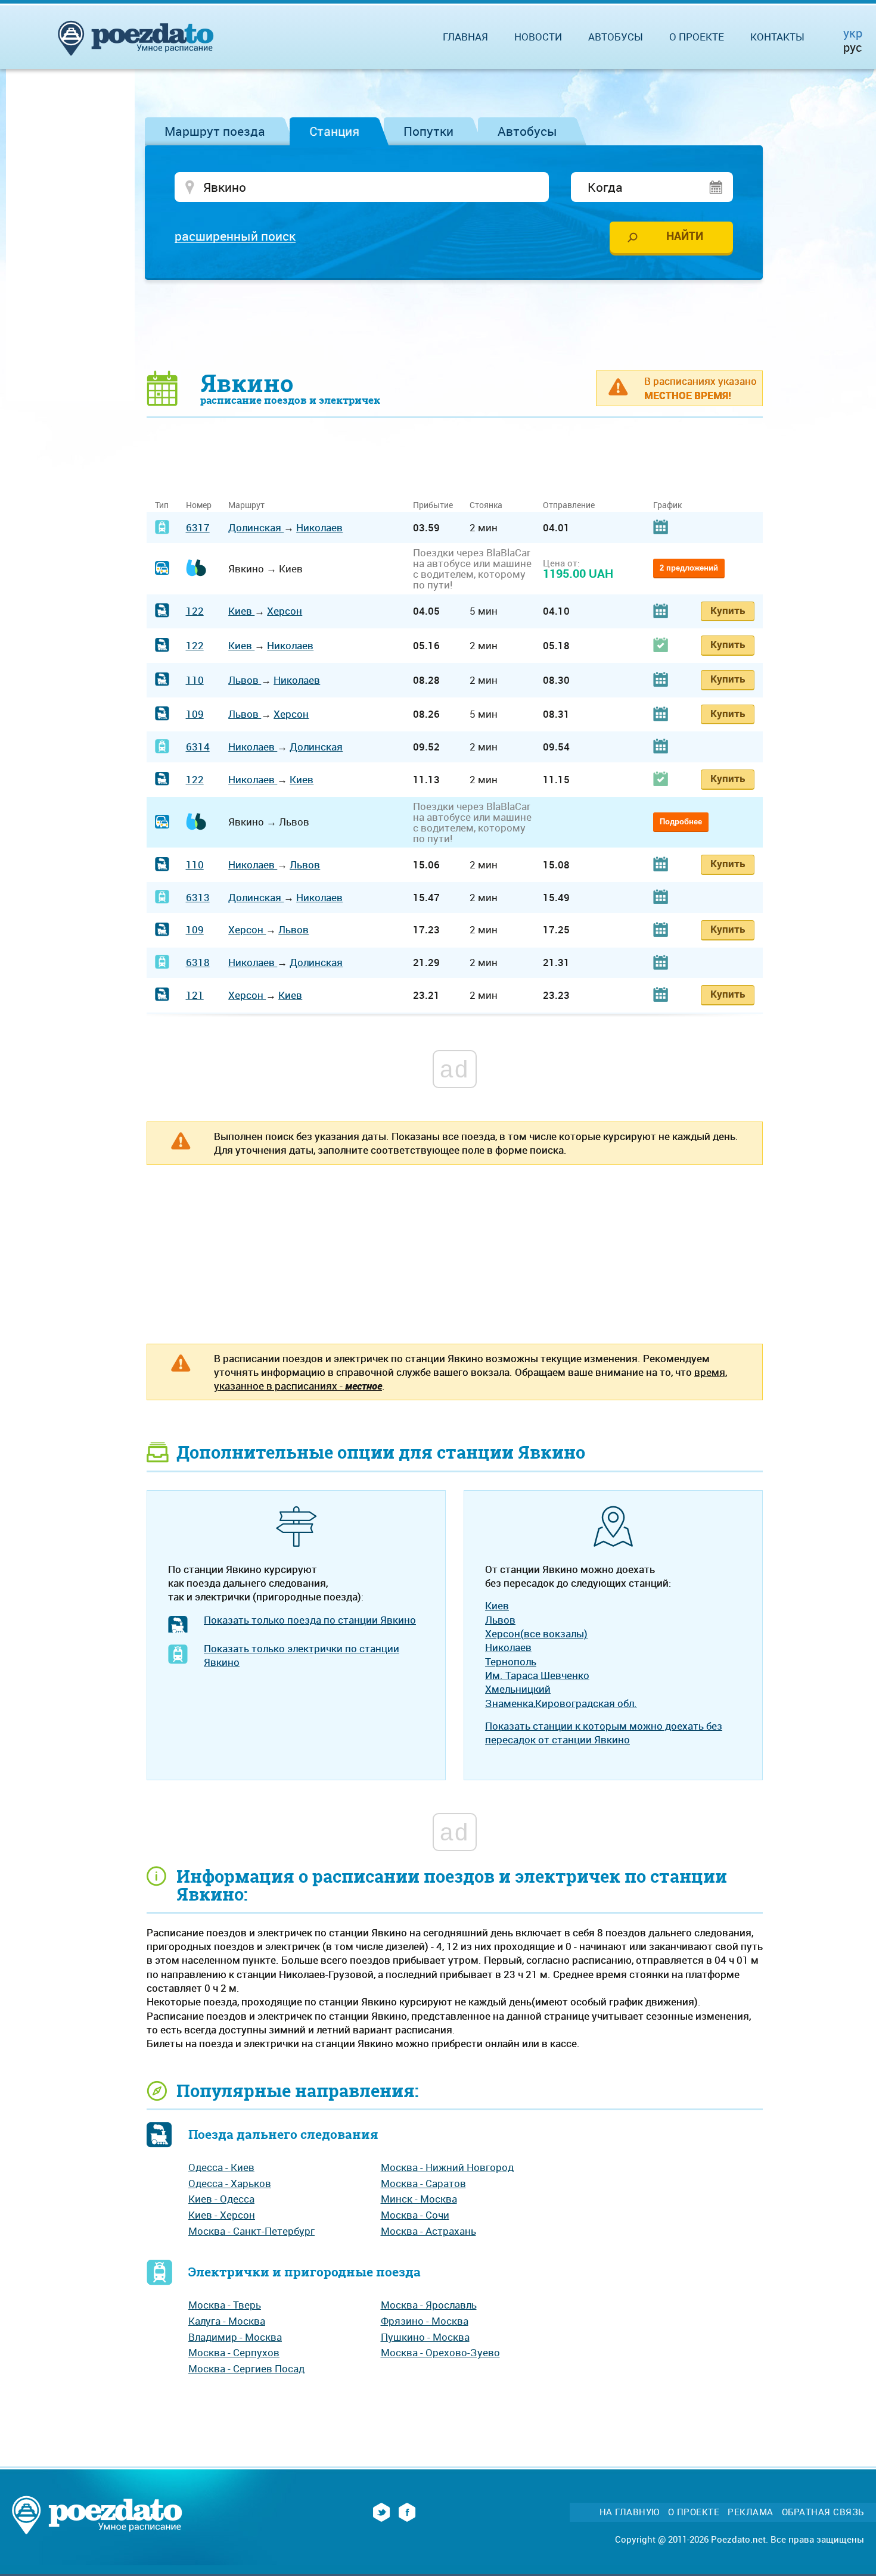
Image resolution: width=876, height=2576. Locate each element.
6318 (198, 962)
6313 (198, 897)
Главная (465, 37)
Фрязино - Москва (425, 2321)
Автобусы (527, 131)
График (667, 505)
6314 (198, 747)
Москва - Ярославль (429, 2305)
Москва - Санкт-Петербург (251, 2231)
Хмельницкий (518, 1689)
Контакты (777, 37)
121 (195, 995)
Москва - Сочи (415, 2215)
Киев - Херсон (222, 2215)
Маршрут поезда (215, 131)
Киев (241, 611)
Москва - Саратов (423, 2183)
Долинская (256, 527)
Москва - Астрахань (428, 2231)
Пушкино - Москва (425, 2337)
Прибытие (433, 505)
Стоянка (486, 505)
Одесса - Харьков (230, 2183)
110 (195, 680)
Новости (538, 37)
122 (195, 611)
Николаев (319, 527)
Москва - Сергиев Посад (246, 2368)
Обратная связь (823, 2512)
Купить (728, 610)
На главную (630, 2512)
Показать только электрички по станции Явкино (302, 1655)
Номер (199, 505)
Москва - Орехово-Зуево (440, 2352)
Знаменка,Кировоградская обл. (561, 1703)
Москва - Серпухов (234, 2352)
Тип (162, 505)
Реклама (751, 2512)
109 (195, 714)
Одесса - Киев (221, 2167)
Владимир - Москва (235, 2337)
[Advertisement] (455, 325)
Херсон (285, 611)
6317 (198, 527)
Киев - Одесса (221, 2199)
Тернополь (511, 1661)
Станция (334, 131)
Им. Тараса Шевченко (537, 1675)
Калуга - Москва (227, 2321)
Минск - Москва (419, 2199)
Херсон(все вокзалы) (536, 1633)
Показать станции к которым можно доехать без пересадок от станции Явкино (604, 1733)
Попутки (428, 131)
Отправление (569, 505)
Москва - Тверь (225, 2305)
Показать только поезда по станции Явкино (310, 1620)
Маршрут (246, 505)
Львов (245, 680)
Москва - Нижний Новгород (447, 2167)
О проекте (697, 37)
